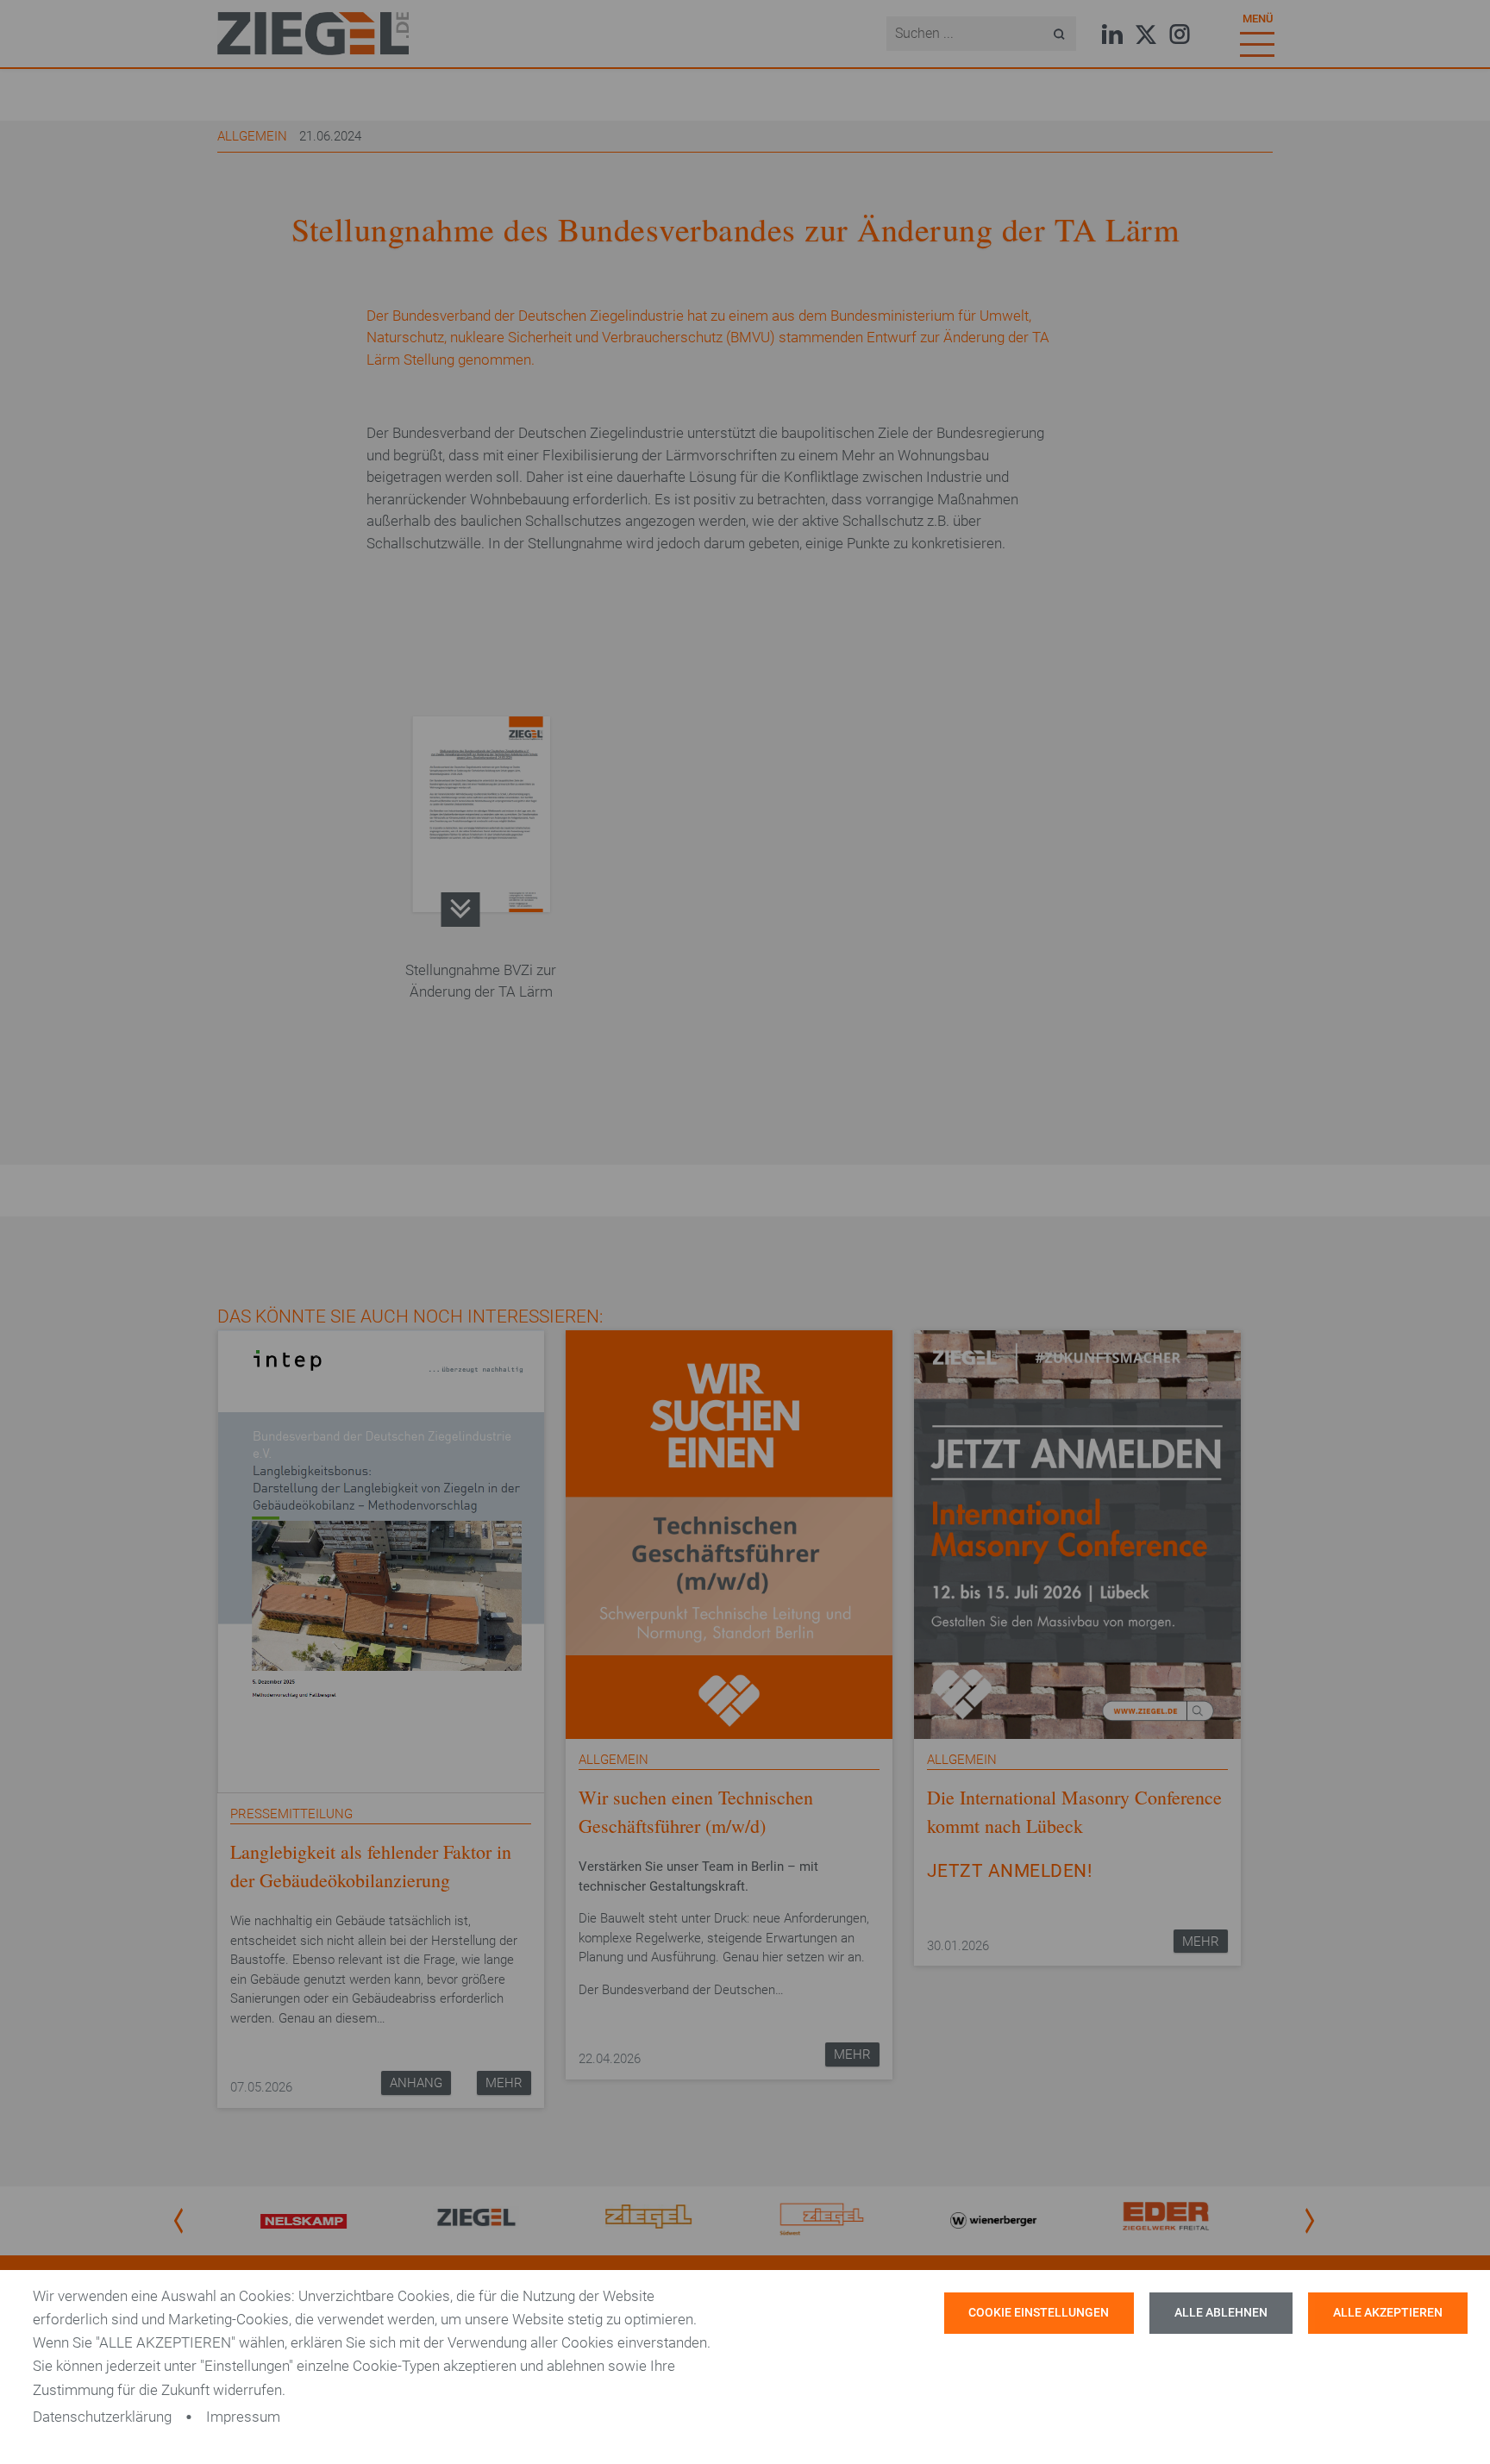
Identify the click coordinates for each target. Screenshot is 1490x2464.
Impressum (243, 2417)
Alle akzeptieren (1388, 2313)
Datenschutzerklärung (102, 2417)
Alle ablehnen (1221, 2313)
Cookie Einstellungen (1039, 2313)
